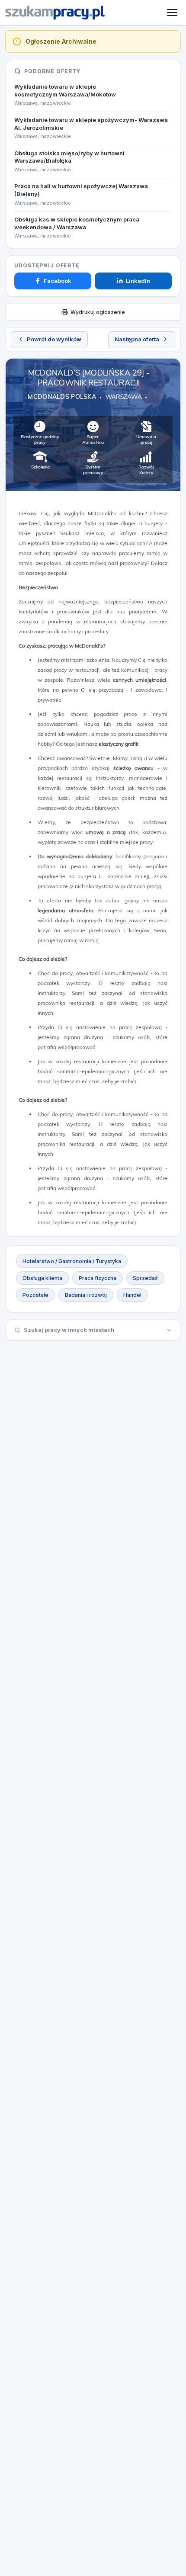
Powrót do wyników (54, 339)
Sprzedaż (145, 1278)
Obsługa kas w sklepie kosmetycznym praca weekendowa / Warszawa (77, 223)
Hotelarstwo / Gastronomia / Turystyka (72, 1261)
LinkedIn (138, 281)
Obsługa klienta (42, 1278)
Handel (132, 1295)
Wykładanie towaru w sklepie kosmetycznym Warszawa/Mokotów (65, 90)
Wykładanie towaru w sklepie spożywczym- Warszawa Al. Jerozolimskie (91, 124)
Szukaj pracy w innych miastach (69, 1330)
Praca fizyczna (98, 1278)
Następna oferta (137, 339)
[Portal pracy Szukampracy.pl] (55, 13)
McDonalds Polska (62, 397)
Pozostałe (35, 1295)
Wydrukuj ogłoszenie (98, 312)
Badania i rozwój (86, 1295)
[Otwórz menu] (172, 13)
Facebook (58, 281)
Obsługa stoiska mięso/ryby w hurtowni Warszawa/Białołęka (69, 157)
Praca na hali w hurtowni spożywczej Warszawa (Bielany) (81, 190)
